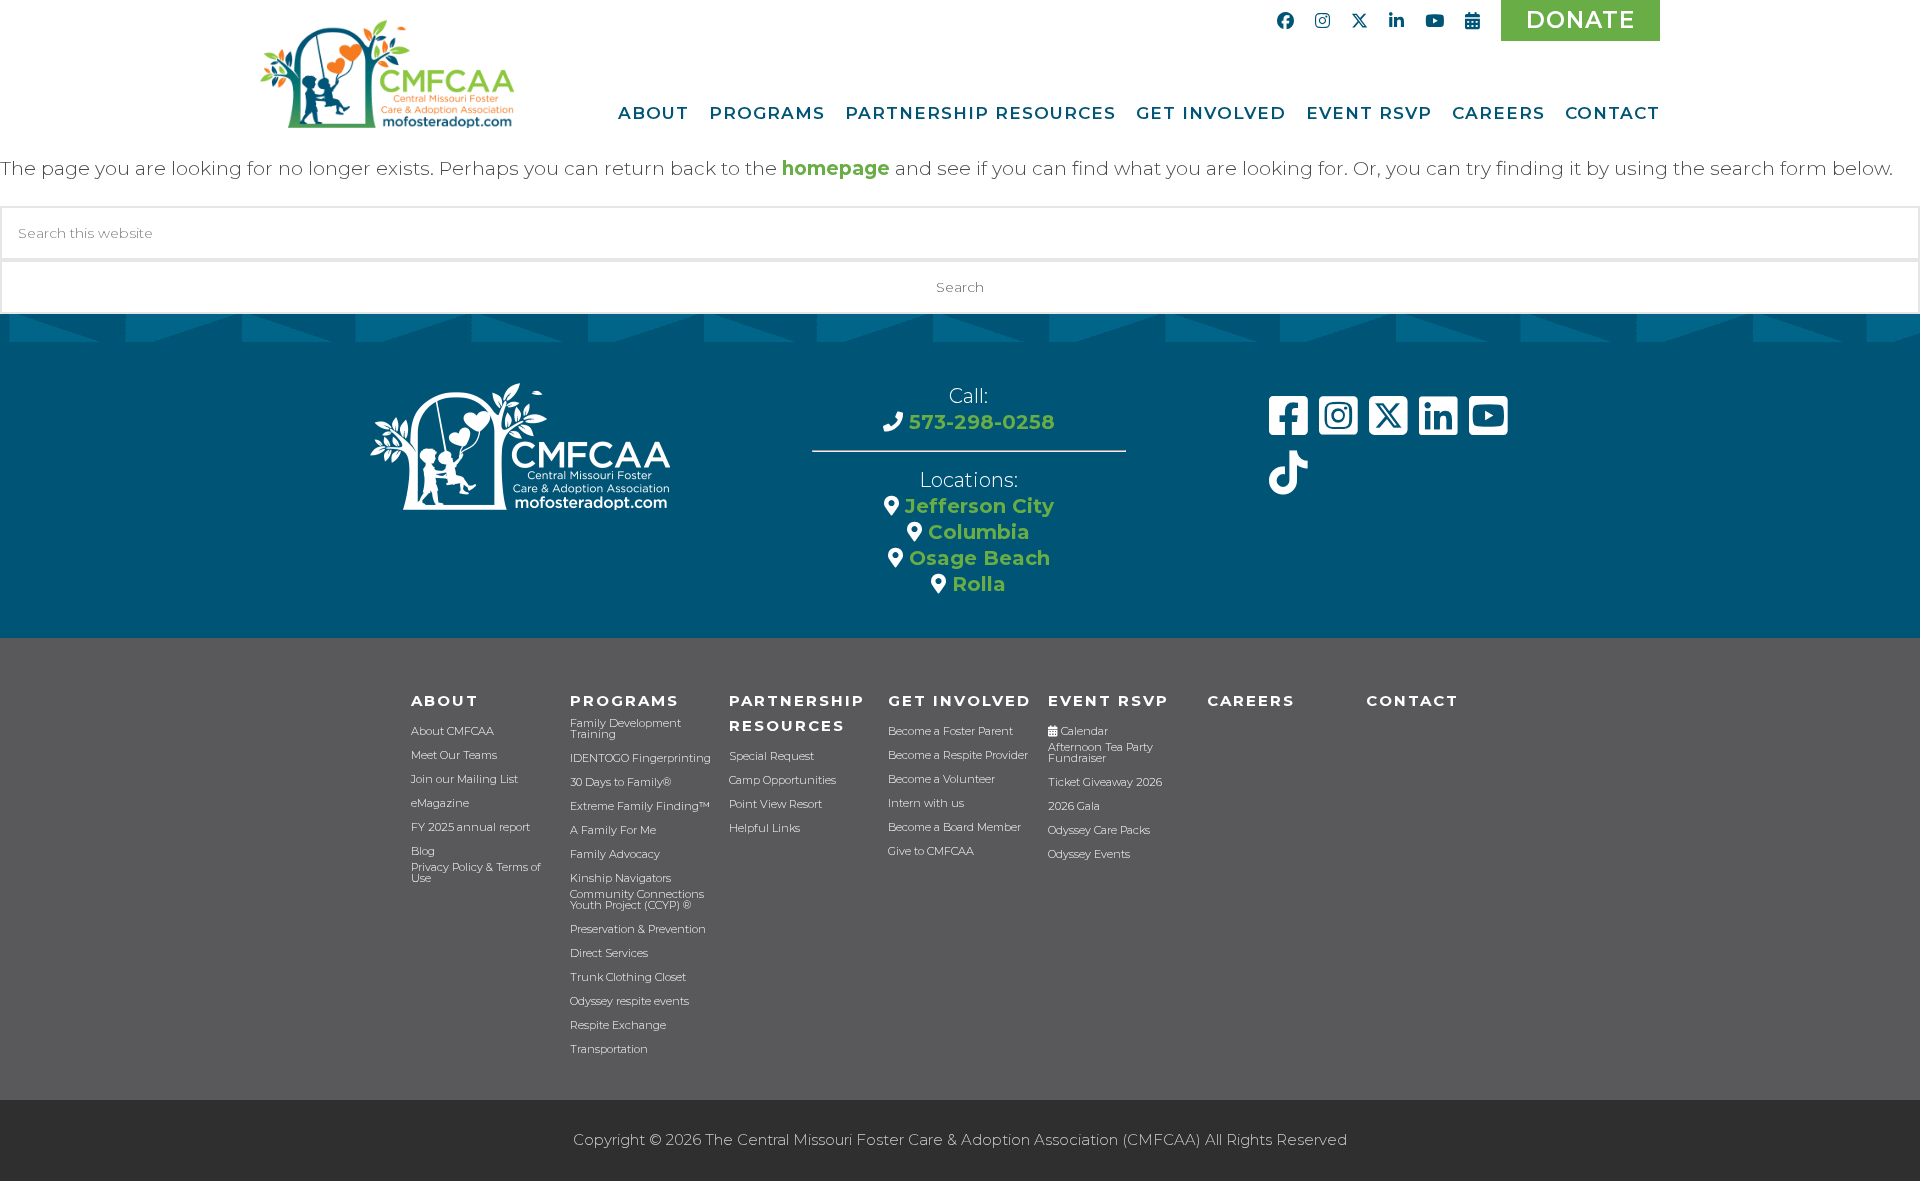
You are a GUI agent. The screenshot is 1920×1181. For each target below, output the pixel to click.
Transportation (609, 1049)
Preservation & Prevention (638, 929)
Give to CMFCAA (931, 851)
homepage (836, 168)
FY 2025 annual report (470, 827)
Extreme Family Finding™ (640, 806)
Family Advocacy (615, 854)
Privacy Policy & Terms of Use (476, 873)
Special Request (771, 756)
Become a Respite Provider (958, 755)
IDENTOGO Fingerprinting (640, 758)
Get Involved (959, 700)
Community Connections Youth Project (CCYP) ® (637, 900)
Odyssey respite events (629, 1001)
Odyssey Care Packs (1099, 830)
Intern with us (926, 803)
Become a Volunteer (941, 779)
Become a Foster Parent (950, 731)
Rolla (976, 584)
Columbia (976, 532)
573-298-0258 (979, 422)
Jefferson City (976, 506)
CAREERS (1251, 700)
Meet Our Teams (454, 755)
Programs (624, 700)
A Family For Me (613, 830)
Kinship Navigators (620, 878)
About (445, 700)
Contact (1412, 700)
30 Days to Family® (620, 782)
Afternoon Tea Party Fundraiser (1100, 753)
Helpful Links (764, 828)
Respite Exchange (618, 1025)
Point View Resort (775, 804)
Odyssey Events (1089, 854)
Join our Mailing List (464, 779)
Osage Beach (976, 558)
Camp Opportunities (782, 780)
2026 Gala (1074, 806)
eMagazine (440, 803)
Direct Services (609, 953)
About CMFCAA (452, 731)
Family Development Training (625, 729)
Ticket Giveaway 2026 (1105, 782)
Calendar (1083, 731)
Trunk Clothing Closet (628, 977)
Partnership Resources (797, 713)
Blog (423, 851)
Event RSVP (1108, 700)
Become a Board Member (954, 827)
